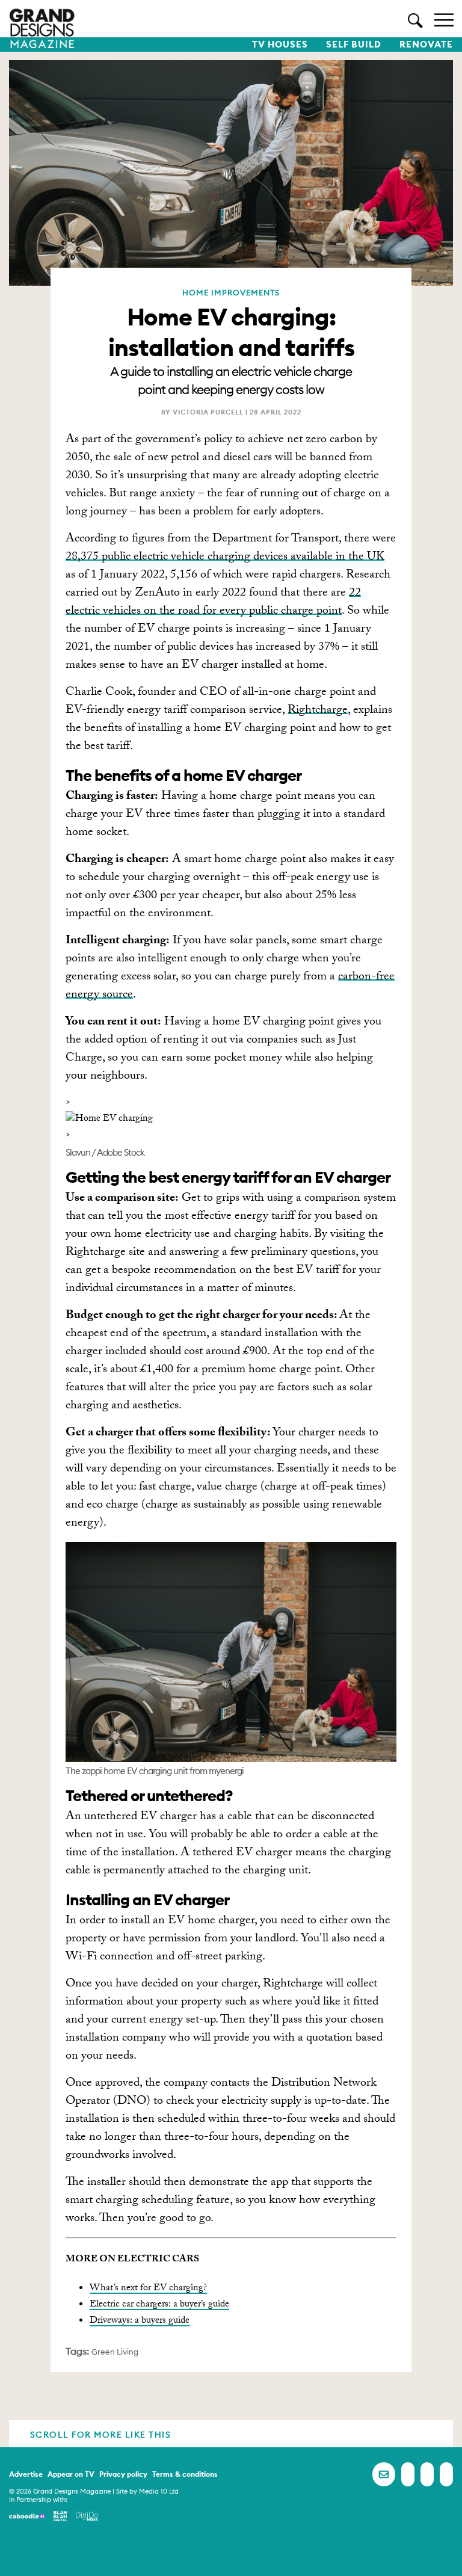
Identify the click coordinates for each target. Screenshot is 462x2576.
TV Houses (280, 45)
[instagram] (446, 2474)
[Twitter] (427, 2474)
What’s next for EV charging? (148, 2289)
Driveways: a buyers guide (140, 2321)
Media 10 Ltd (159, 2491)
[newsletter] (384, 2474)
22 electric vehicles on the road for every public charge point (213, 603)
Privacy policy (123, 2474)
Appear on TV (71, 2474)
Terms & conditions (185, 2474)
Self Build (354, 45)
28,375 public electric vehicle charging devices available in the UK (225, 558)
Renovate (426, 45)
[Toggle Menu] (444, 19)
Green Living (115, 2352)
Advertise (26, 2474)
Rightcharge (318, 711)
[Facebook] (408, 2474)
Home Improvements (231, 292)
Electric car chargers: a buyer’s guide (159, 2305)
